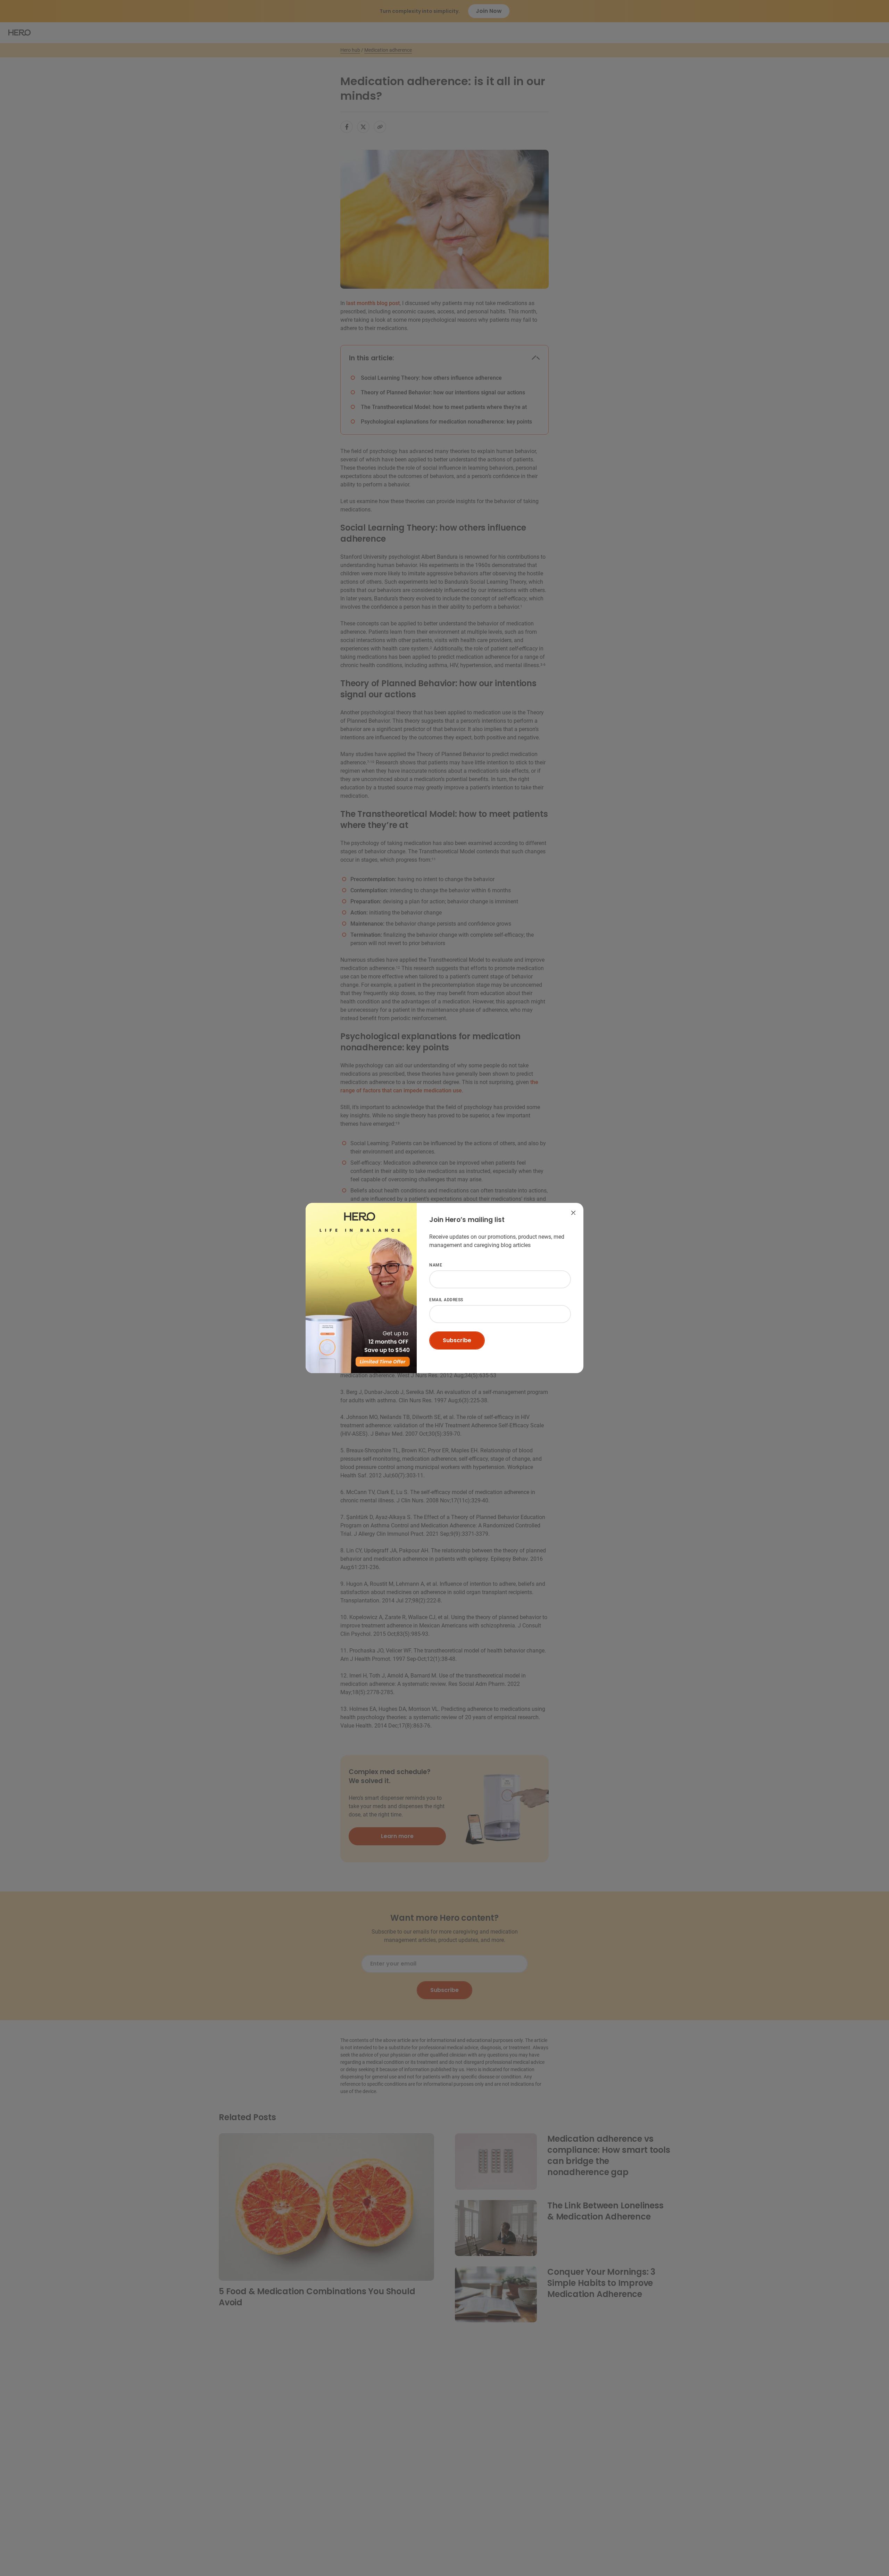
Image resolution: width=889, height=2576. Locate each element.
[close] (573, 1213)
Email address (446, 1300)
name (436, 1265)
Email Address (447, 1219)
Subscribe (457, 1340)
